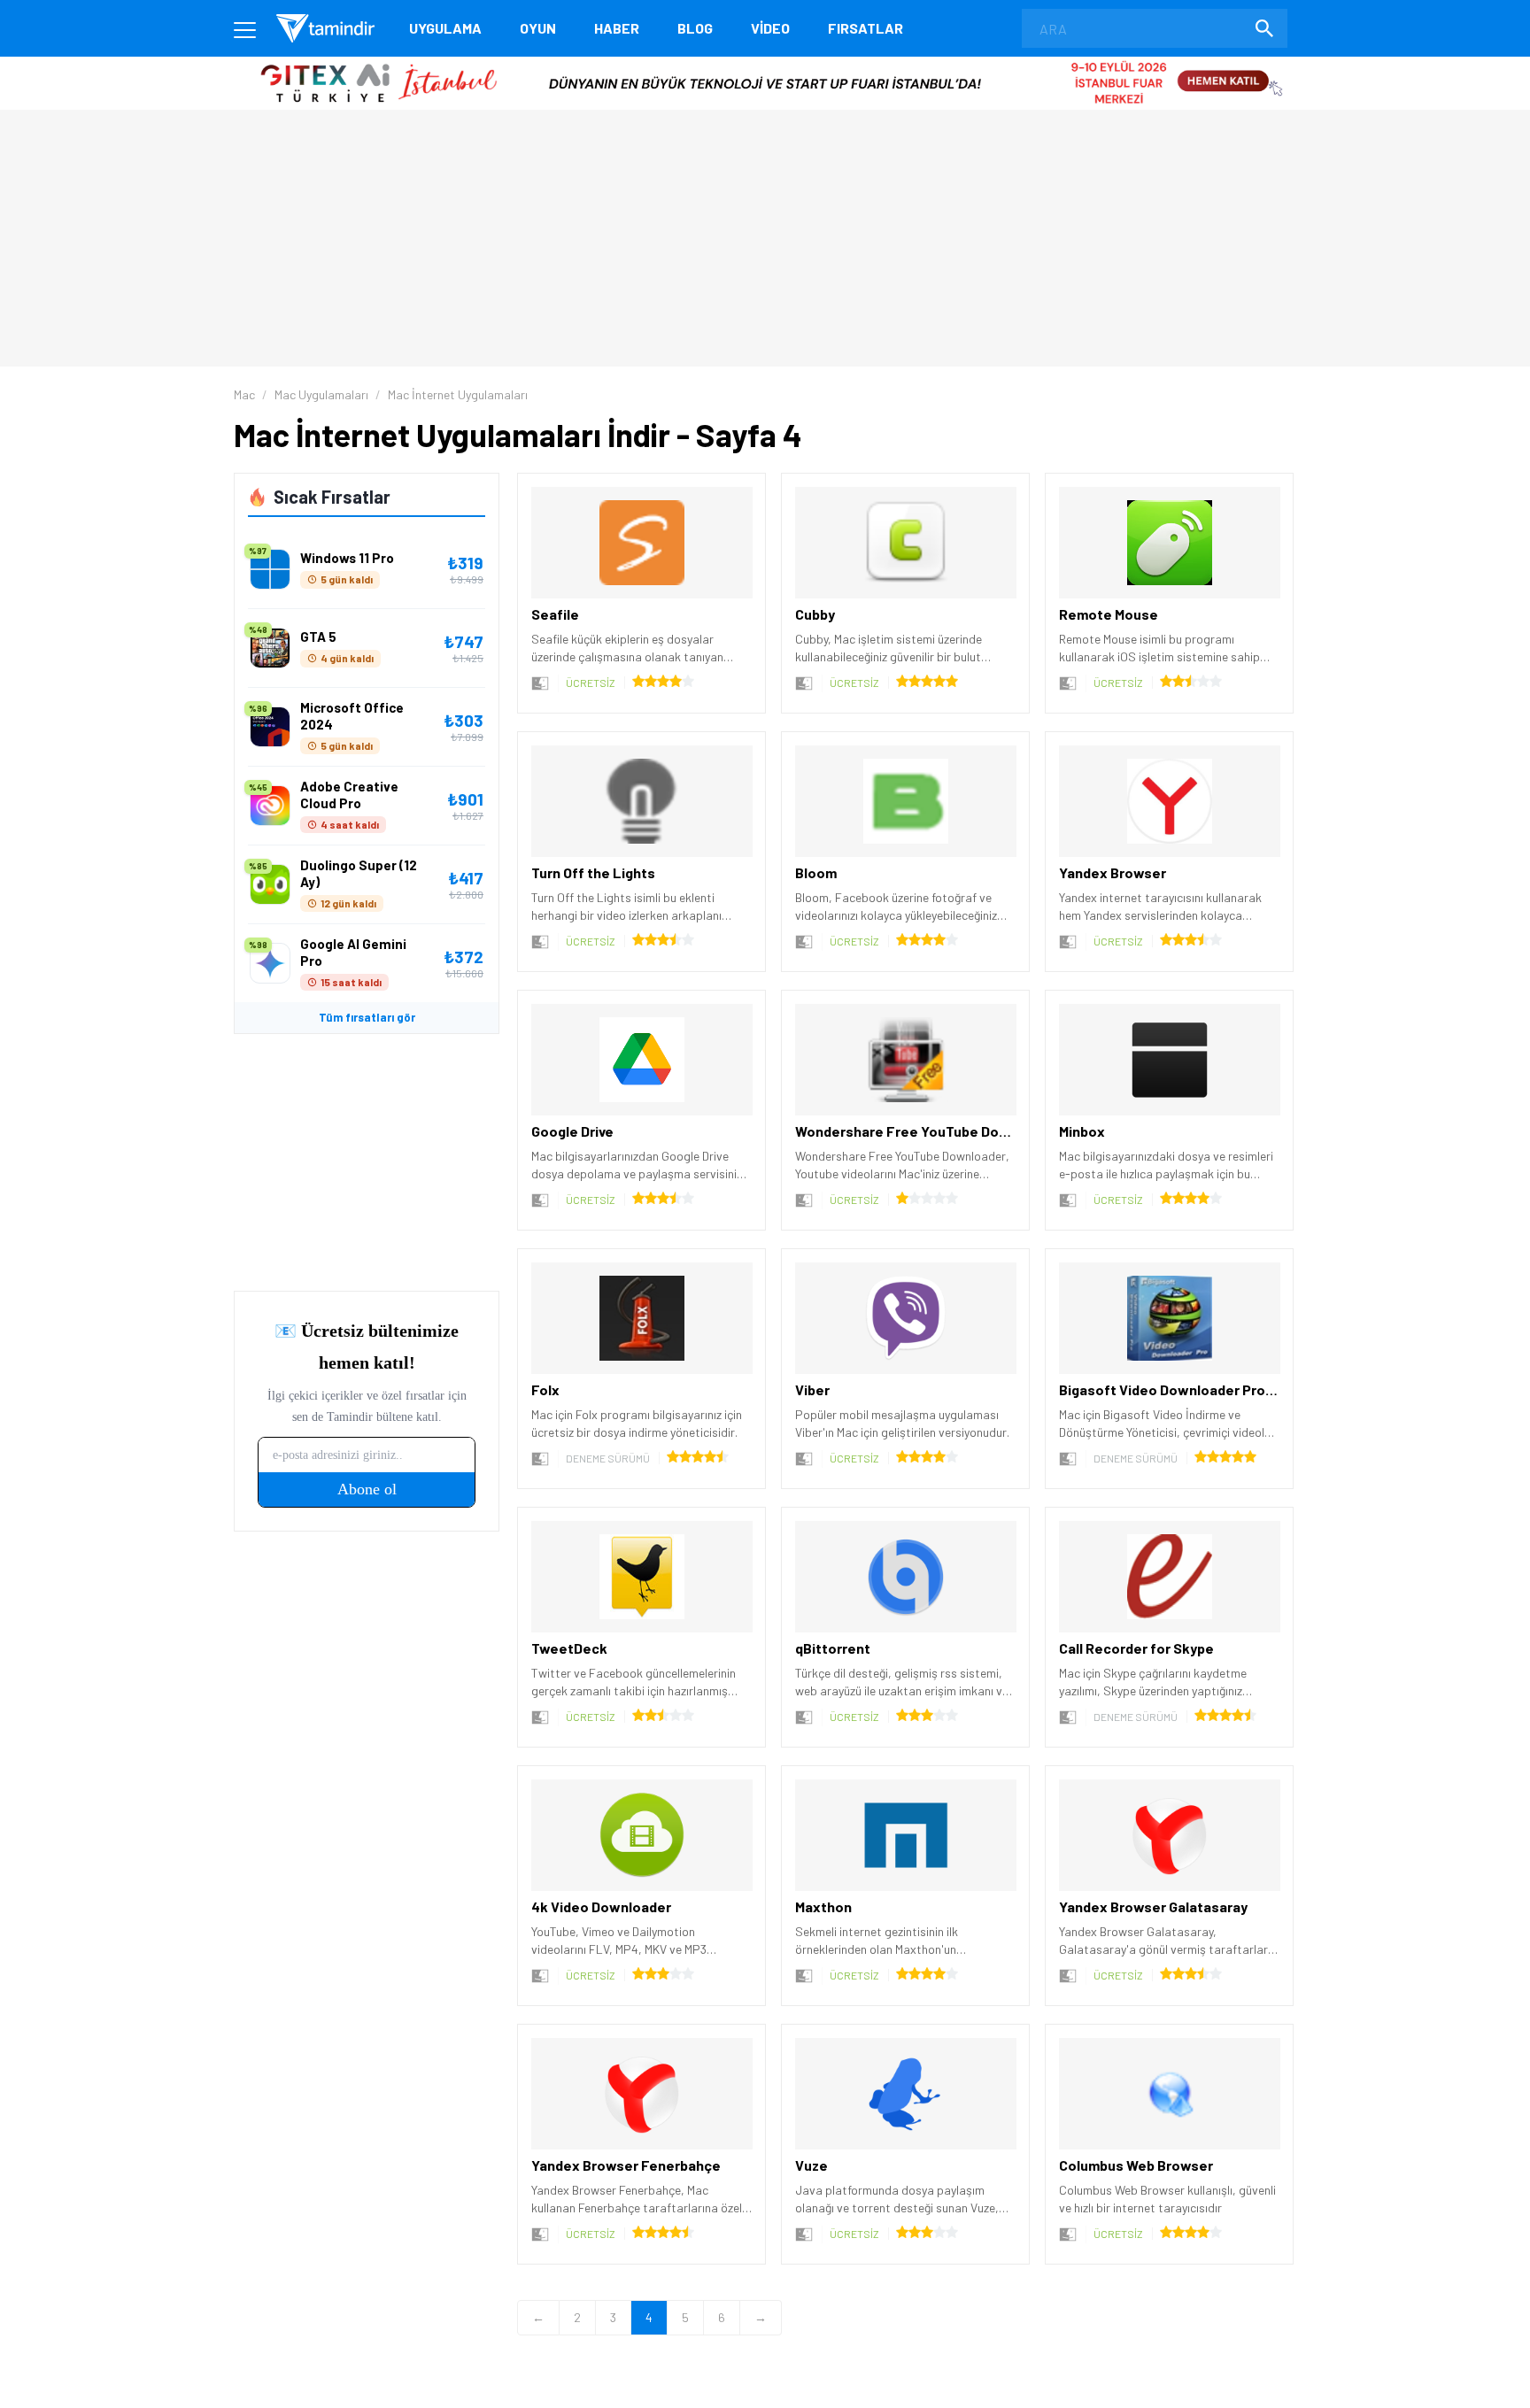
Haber (617, 28)
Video (770, 28)
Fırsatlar (865, 28)
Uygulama (445, 28)
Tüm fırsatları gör (367, 1017)
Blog (695, 28)
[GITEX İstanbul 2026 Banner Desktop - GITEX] (765, 63)
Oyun (538, 28)
